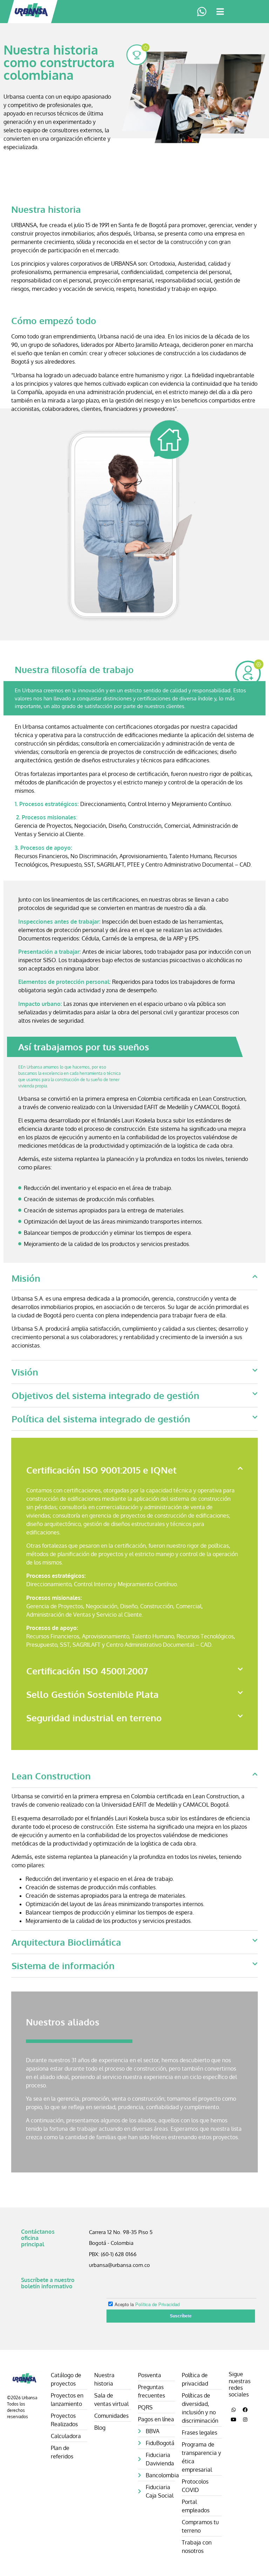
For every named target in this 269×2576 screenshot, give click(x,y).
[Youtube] (234, 2420)
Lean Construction (51, 1776)
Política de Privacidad (157, 2304)
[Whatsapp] (234, 2410)
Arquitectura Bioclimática (66, 1942)
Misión (26, 1278)
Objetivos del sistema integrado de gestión (105, 1395)
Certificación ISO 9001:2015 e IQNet (101, 1470)
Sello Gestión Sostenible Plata (92, 1694)
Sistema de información (63, 1965)
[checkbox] (177, 2303)
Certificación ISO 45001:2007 (87, 1671)
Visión (25, 1372)
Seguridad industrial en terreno (94, 1718)
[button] (220, 12)
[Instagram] (245, 2420)
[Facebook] (245, 2410)
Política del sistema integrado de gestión (101, 1419)
